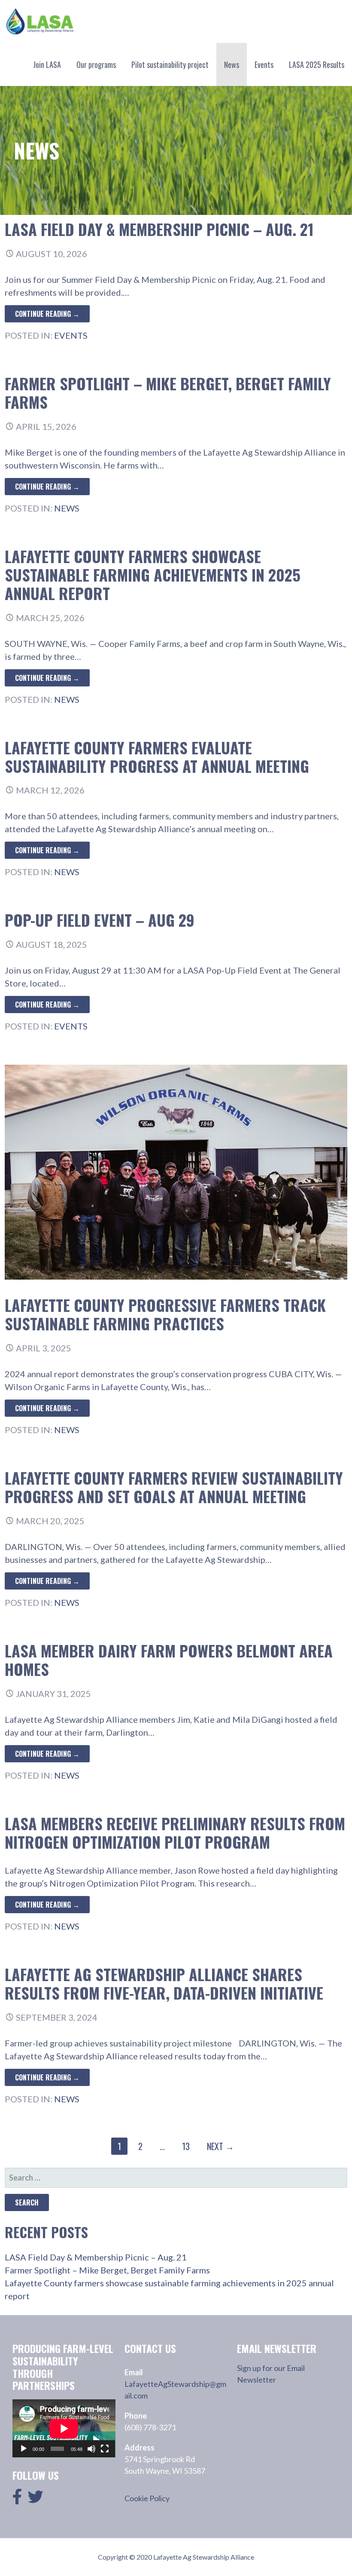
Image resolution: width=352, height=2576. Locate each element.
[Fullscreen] (105, 2449)
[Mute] (91, 2449)
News (232, 64)
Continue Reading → (47, 314)
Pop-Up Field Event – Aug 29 (100, 920)
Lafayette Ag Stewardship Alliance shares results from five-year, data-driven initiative (164, 1983)
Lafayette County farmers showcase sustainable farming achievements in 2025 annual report (153, 574)
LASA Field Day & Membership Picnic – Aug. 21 (159, 229)
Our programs (96, 64)
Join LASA (47, 64)
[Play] (24, 2449)
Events (264, 64)
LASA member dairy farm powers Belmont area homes (169, 1660)
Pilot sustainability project (170, 64)
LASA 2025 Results (317, 64)
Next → (220, 2146)
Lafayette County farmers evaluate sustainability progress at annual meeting (157, 757)
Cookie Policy (147, 2498)
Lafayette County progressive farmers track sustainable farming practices (165, 1314)
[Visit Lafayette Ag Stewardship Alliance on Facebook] (17, 2499)
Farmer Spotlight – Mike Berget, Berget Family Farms (168, 392)
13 (186, 2146)
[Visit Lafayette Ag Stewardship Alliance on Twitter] (36, 2499)
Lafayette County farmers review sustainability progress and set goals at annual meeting (174, 1487)
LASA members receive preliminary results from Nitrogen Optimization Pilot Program (175, 1832)
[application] (64, 2428)
